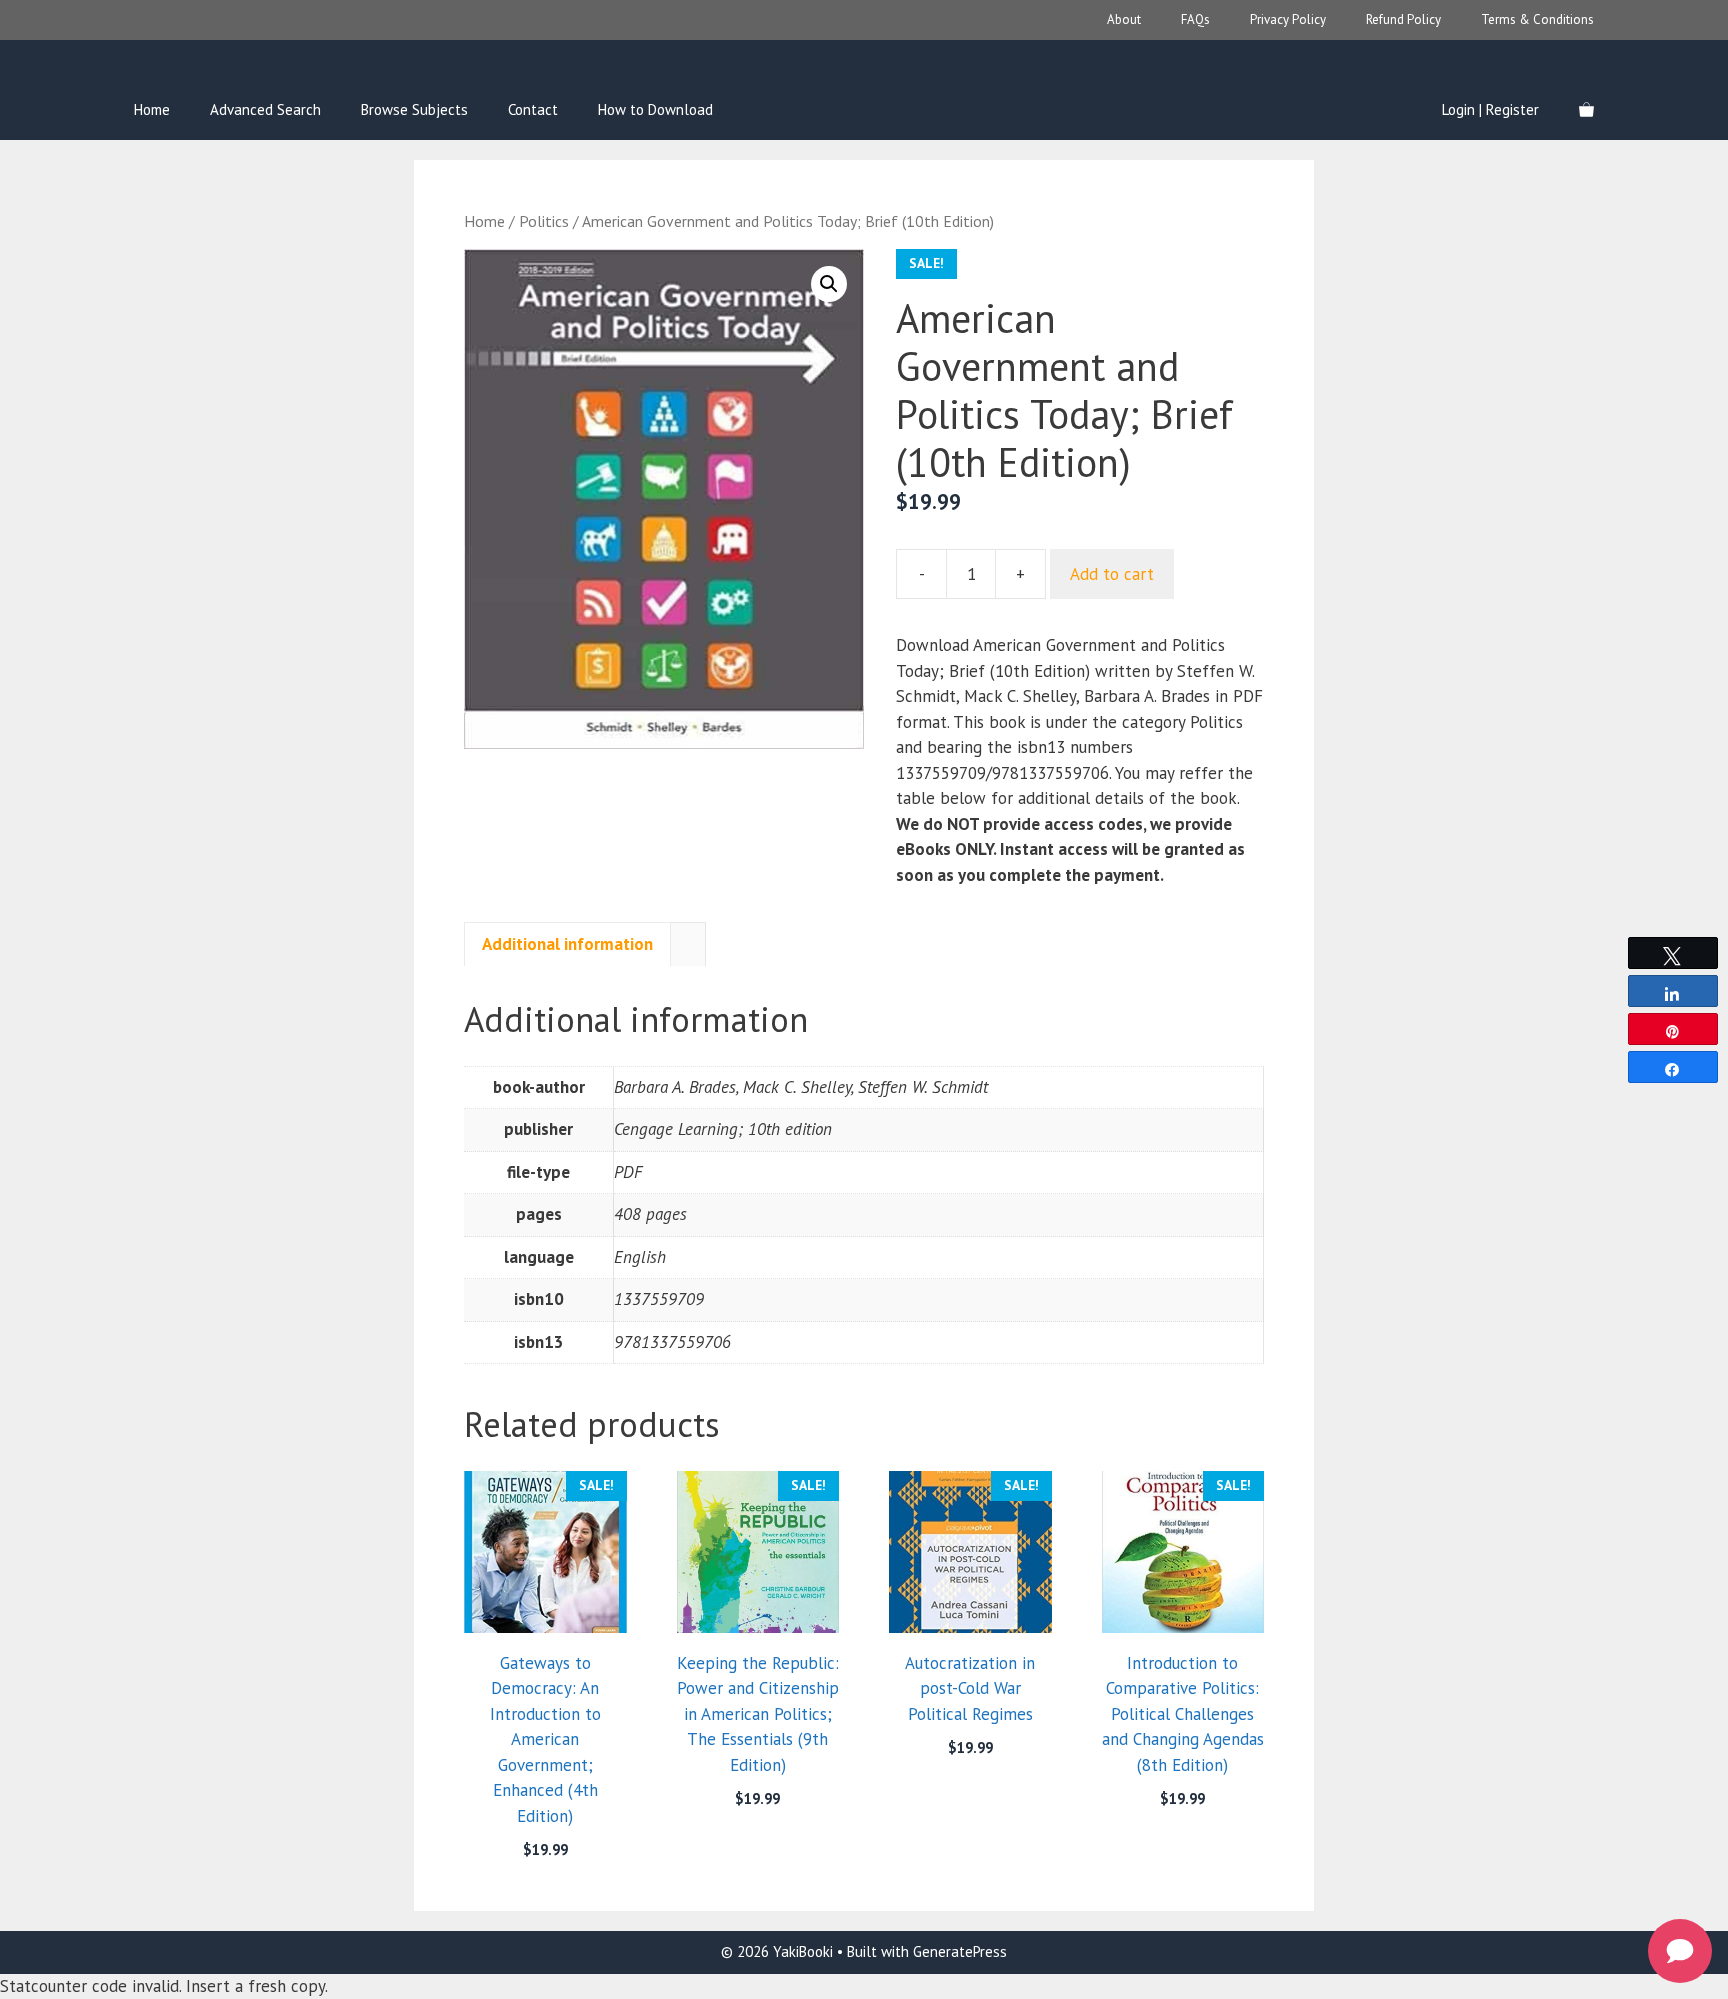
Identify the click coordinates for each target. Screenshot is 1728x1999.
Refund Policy (1403, 19)
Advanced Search (265, 109)
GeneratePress (960, 1951)
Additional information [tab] (567, 944)
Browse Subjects (414, 109)
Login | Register (1490, 109)
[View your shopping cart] (1586, 110)
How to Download (655, 109)
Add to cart (1112, 574)
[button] (829, 284)
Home (152, 109)
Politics (544, 221)
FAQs (1195, 19)
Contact (533, 109)
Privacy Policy (1288, 19)
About (1124, 19)
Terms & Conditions (1537, 19)
